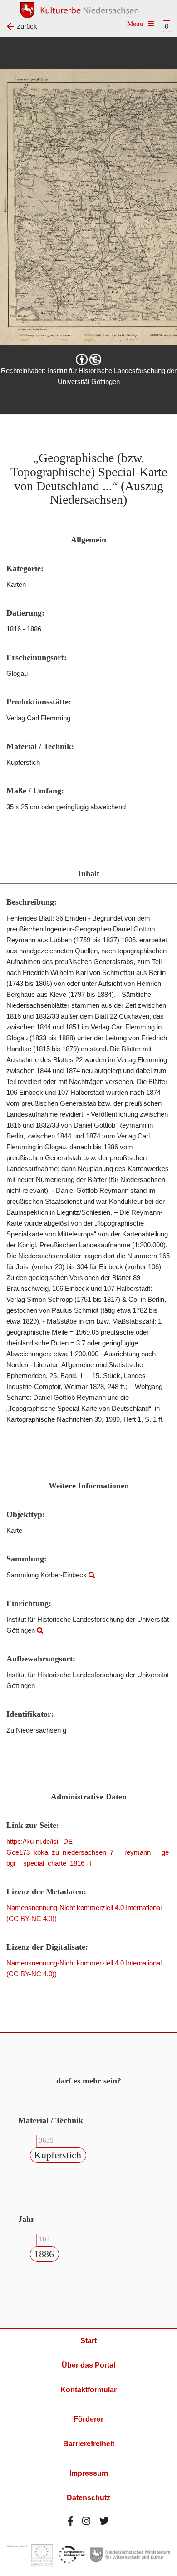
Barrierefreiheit (89, 2444)
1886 (44, 2254)
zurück (27, 26)
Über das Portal (88, 2365)
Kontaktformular (88, 2390)
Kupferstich (58, 2155)
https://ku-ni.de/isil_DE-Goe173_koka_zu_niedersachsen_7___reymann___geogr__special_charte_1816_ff (88, 1852)
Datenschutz (88, 2498)
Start (88, 2341)
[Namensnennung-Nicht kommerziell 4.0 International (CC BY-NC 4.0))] (88, 360)
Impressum (89, 2473)
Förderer (88, 2419)
